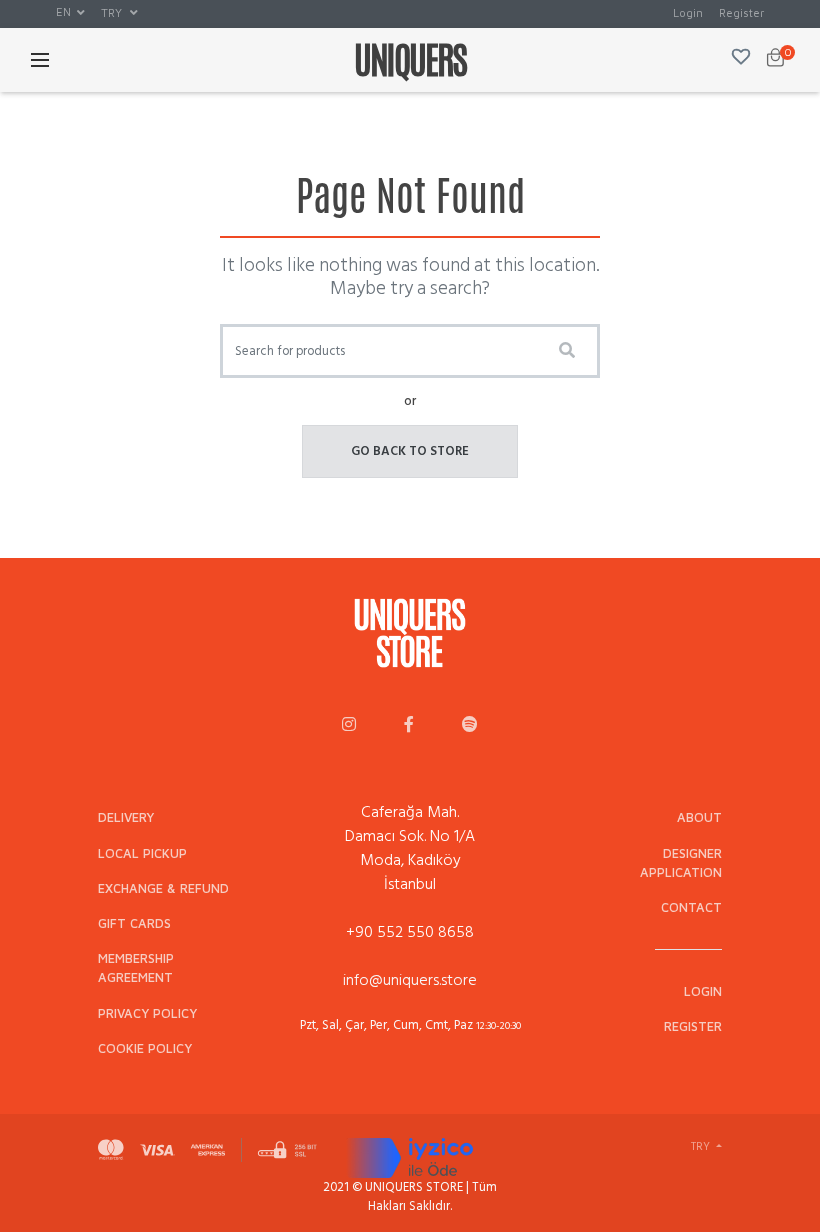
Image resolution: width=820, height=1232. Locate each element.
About (699, 817)
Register (741, 12)
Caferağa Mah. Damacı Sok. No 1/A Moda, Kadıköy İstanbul (410, 848)
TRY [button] (113, 12)
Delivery (126, 817)
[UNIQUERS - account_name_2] (409, 726)
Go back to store (410, 451)
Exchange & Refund (163, 888)
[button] (70, 13)
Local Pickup (142, 853)
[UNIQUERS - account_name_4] (470, 726)
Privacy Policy (147, 1013)
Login (688, 12)
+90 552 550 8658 (410, 932)
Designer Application (681, 863)
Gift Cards (134, 923)
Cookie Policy (145, 1048)
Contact (691, 907)
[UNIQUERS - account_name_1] (349, 726)
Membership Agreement (136, 968)
